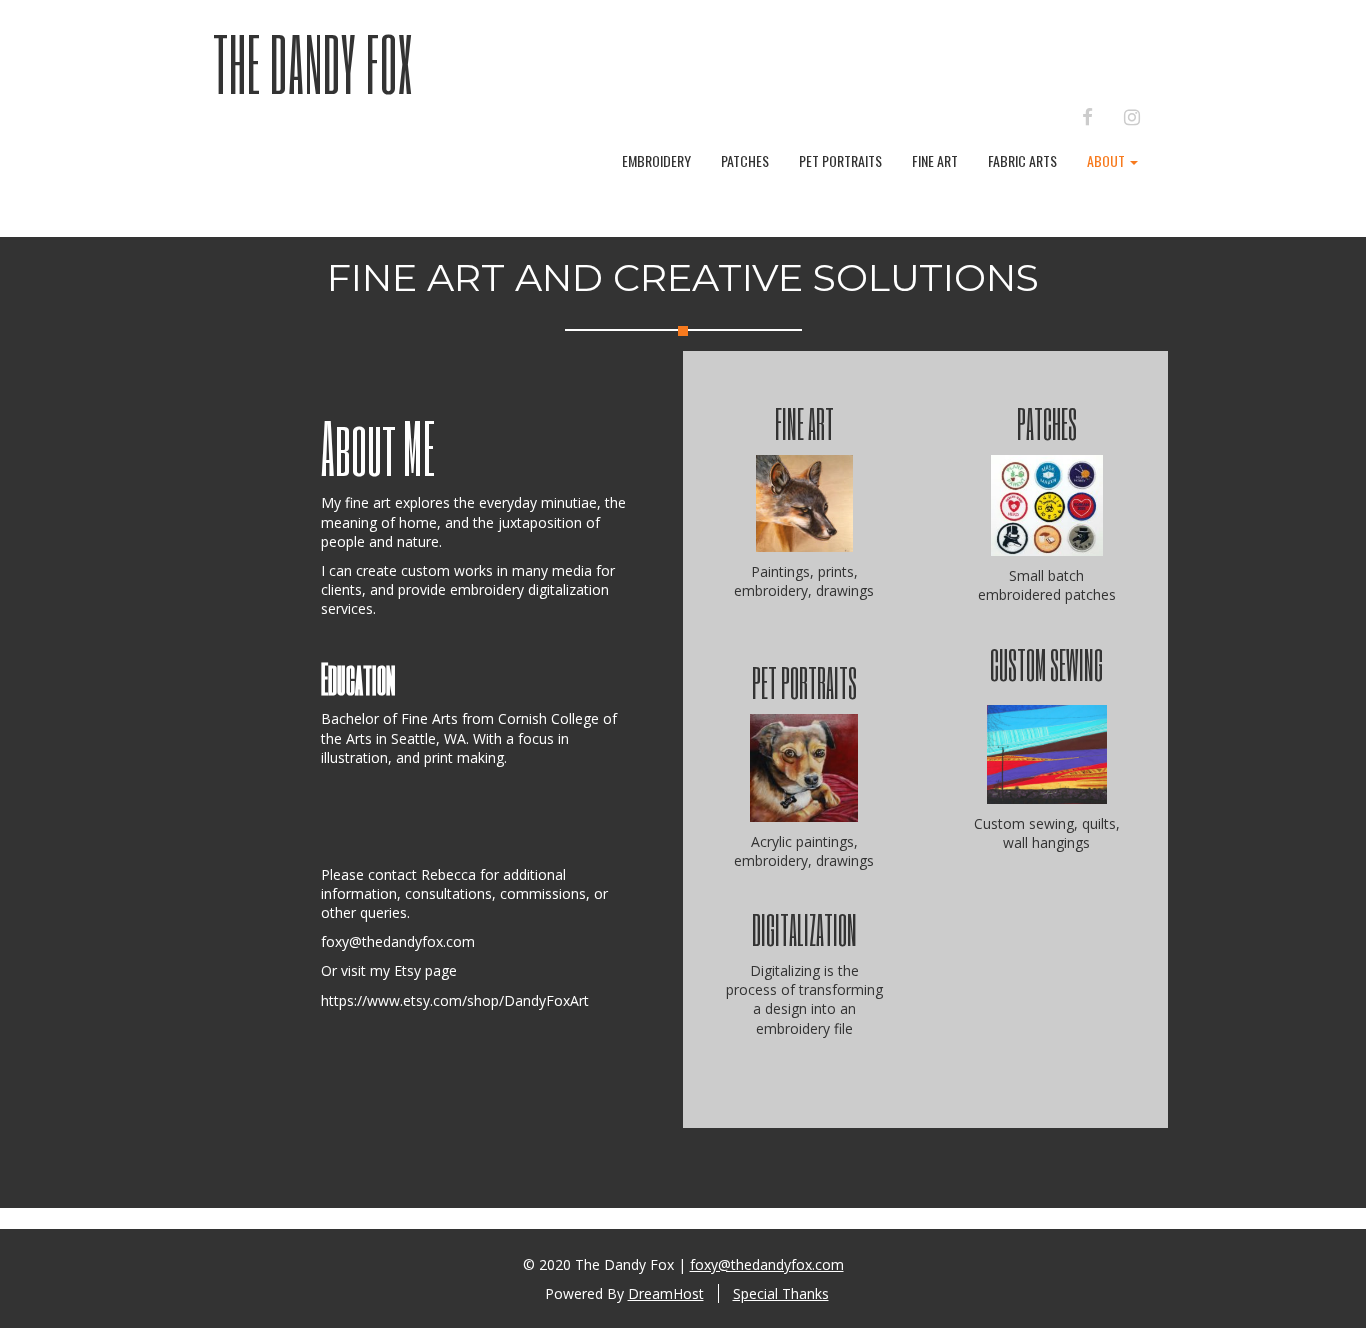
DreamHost (666, 1293)
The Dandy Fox (313, 63)
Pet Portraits (840, 160)
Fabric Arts (1022, 160)
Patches (745, 160)
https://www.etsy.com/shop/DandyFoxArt (455, 1000)
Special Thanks (781, 1293)
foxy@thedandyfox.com (398, 941)
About (1107, 160)
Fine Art (935, 160)
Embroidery (656, 160)
